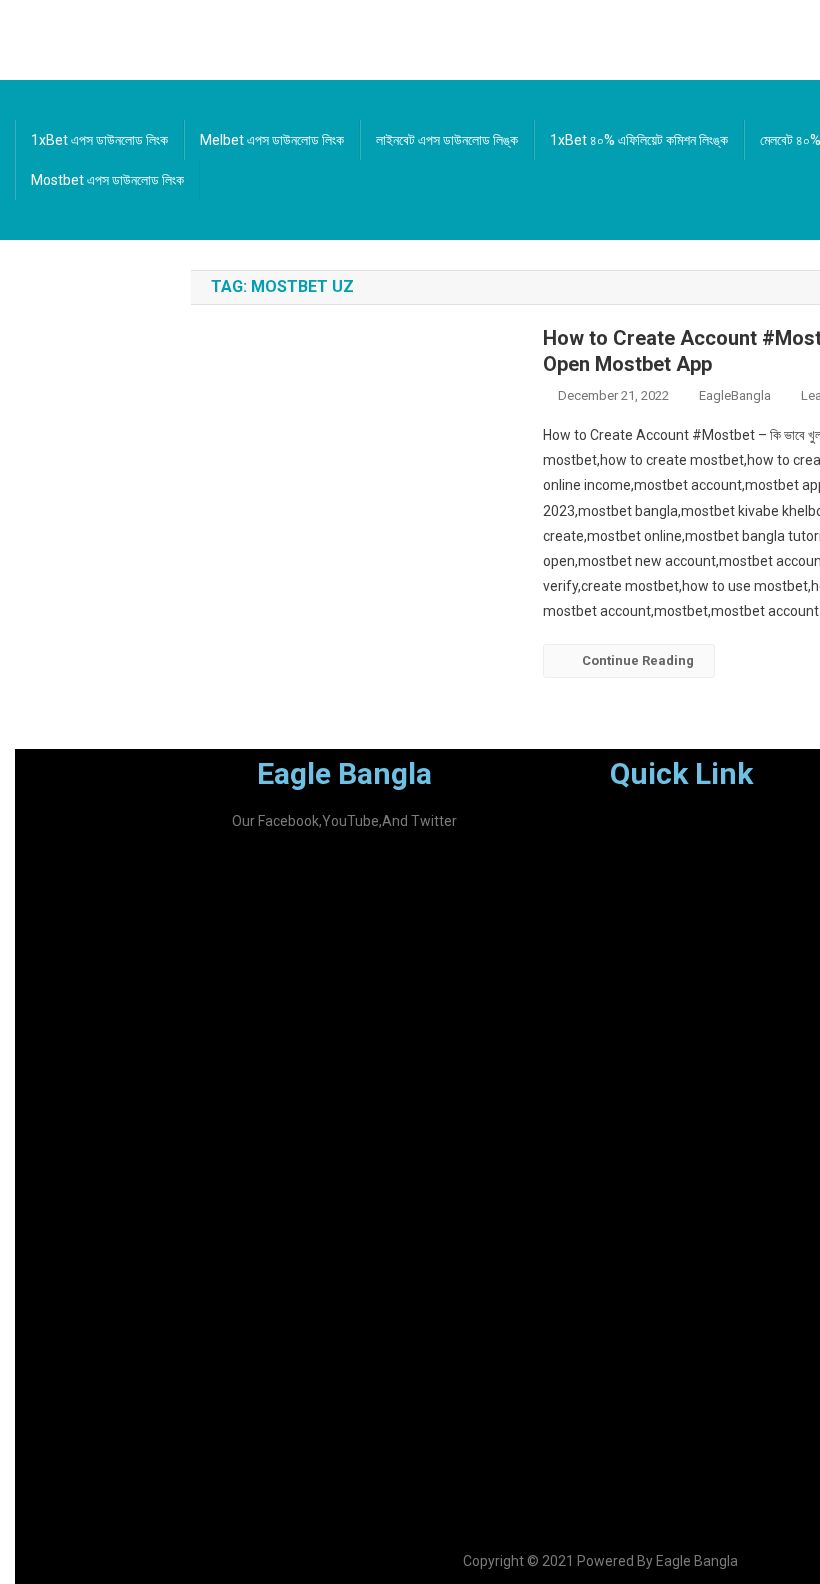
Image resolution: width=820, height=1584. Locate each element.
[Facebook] (286, 899)
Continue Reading (638, 660)
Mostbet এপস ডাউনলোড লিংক (107, 180)
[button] (728, 831)
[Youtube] (402, 899)
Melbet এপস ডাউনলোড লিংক (272, 140)
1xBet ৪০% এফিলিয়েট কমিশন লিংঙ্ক (639, 140)
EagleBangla (735, 395)
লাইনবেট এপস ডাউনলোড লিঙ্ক (447, 140)
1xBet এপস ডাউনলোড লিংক (99, 140)
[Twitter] (344, 899)
